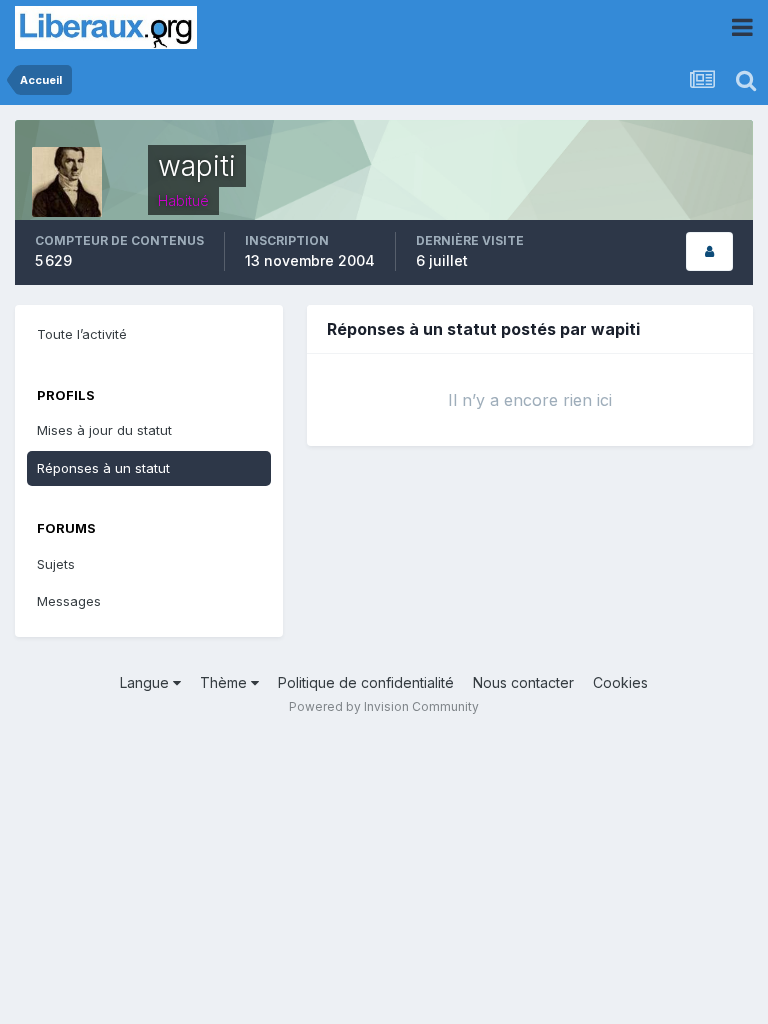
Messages (69, 601)
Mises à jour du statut (104, 430)
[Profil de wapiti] (709, 251)
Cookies (620, 682)
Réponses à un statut (103, 468)
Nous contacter (523, 682)
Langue (146, 682)
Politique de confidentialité (366, 682)
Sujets (56, 564)
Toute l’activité (82, 334)
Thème (225, 682)
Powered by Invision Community (384, 706)
